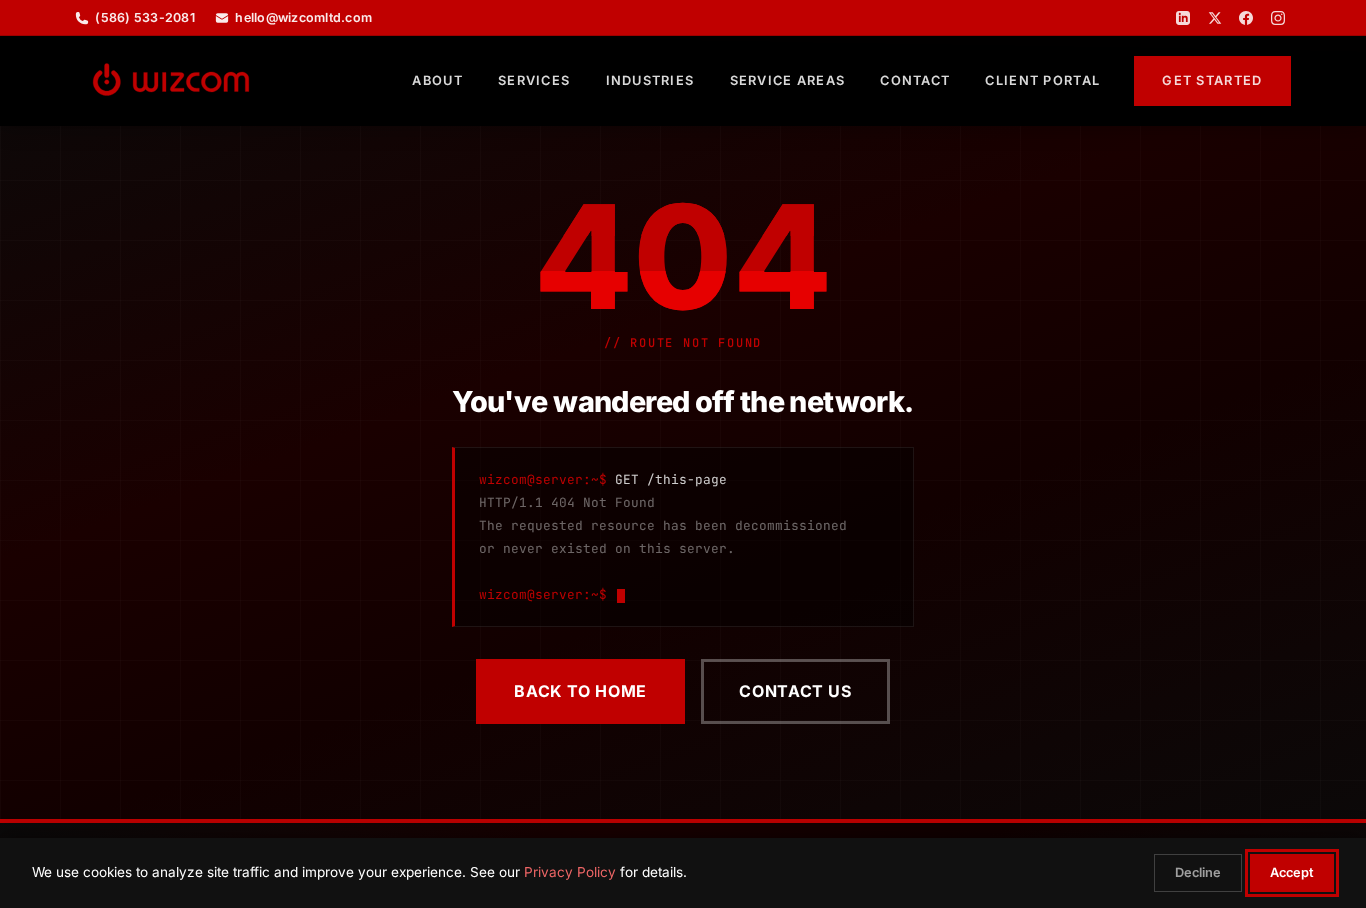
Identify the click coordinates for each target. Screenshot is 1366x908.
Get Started (1212, 80)
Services (534, 80)
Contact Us (795, 691)
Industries (650, 80)
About (437, 80)
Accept (1292, 872)
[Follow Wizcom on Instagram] (1278, 18)
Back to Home (580, 691)
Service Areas (788, 80)
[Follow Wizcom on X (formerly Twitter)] (1215, 18)
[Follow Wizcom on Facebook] (1246, 18)
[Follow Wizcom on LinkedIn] (1183, 18)
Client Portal (1042, 80)
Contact (915, 80)
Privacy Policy (570, 872)
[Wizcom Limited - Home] (171, 81)
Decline (1198, 872)
